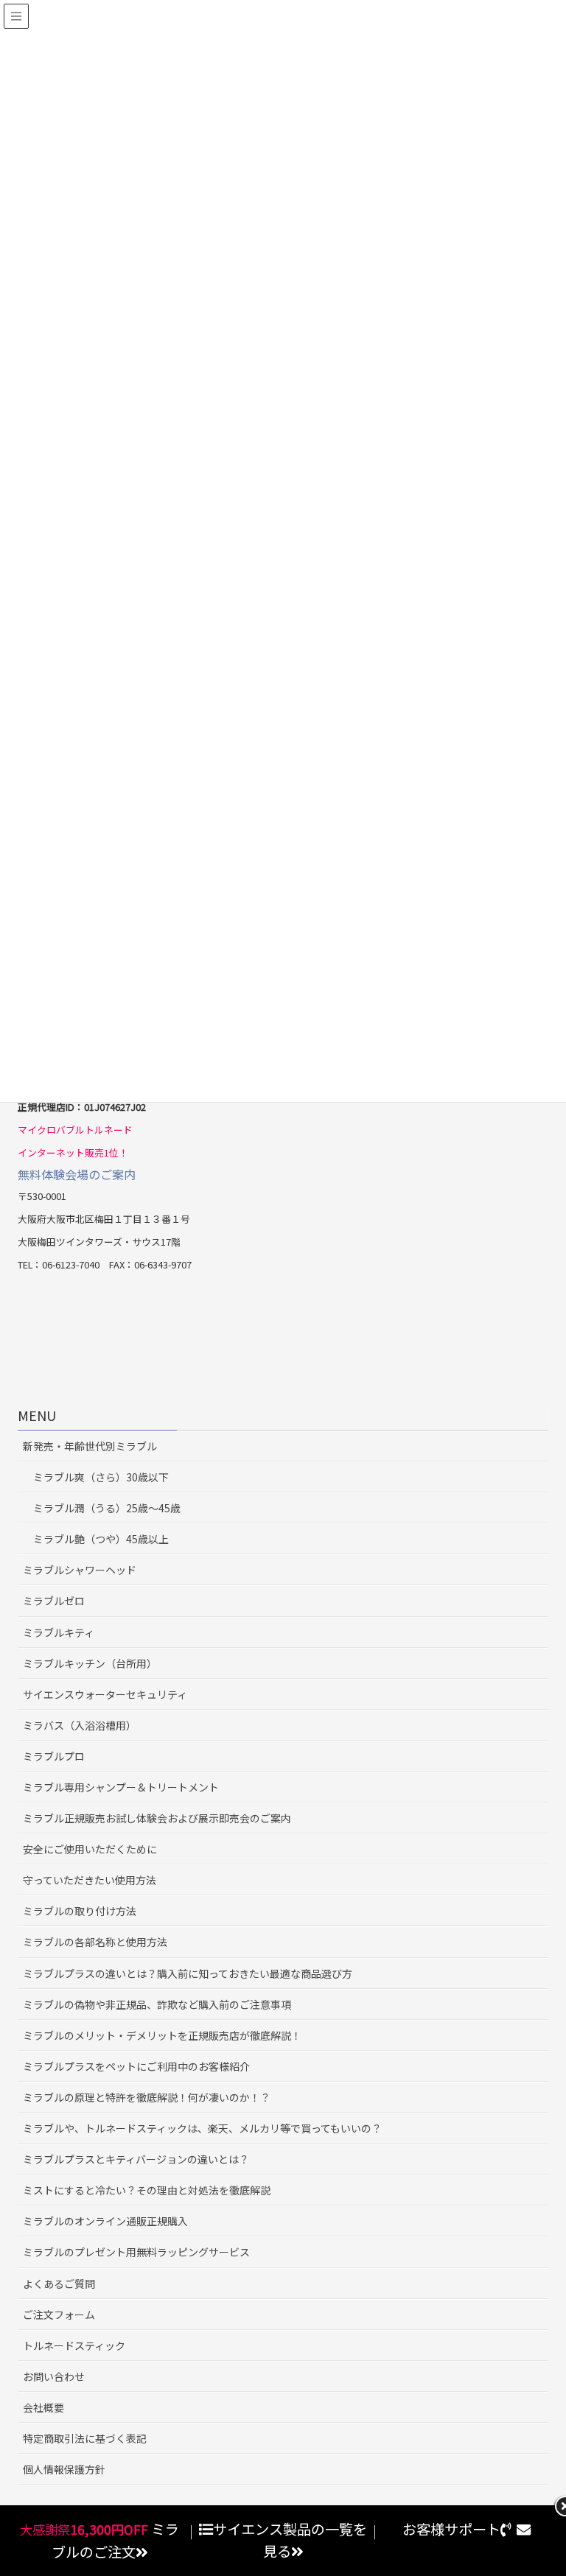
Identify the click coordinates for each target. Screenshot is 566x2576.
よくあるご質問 (59, 2284)
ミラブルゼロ (54, 1601)
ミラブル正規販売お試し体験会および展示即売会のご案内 (157, 1818)
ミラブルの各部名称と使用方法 (95, 1942)
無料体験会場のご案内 (77, 1174)
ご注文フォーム (59, 2314)
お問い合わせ (54, 2376)
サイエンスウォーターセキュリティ (105, 1694)
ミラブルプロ (54, 1756)
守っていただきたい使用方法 (90, 1880)
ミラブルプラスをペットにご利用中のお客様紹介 (136, 2066)
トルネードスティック (74, 2345)
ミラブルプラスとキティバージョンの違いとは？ (136, 2159)
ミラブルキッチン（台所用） (90, 1663)
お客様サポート (451, 2529)
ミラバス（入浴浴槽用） (80, 1725)
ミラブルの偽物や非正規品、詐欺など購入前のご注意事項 (157, 2004)
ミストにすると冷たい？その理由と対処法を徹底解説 (147, 2190)
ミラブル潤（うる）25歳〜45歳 (107, 1508)
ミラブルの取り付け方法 (80, 1911)
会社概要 (43, 2407)
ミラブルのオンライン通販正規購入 (105, 2221)
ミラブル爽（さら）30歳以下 (101, 1477)
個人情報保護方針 (64, 2469)
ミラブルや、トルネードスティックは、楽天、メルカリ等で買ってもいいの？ (202, 2128)
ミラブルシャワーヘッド (80, 1570)
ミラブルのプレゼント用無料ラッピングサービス (136, 2252)
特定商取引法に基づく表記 (85, 2438)
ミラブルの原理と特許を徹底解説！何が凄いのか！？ (147, 2097)
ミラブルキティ (59, 1632)
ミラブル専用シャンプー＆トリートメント (121, 1787)
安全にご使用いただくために (90, 1849)
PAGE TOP (555, 2483)
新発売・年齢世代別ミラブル (90, 1446)
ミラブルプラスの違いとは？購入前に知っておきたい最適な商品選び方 (188, 1973)
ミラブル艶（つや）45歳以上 (101, 1539)
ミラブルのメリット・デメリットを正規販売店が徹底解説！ (162, 2035)
